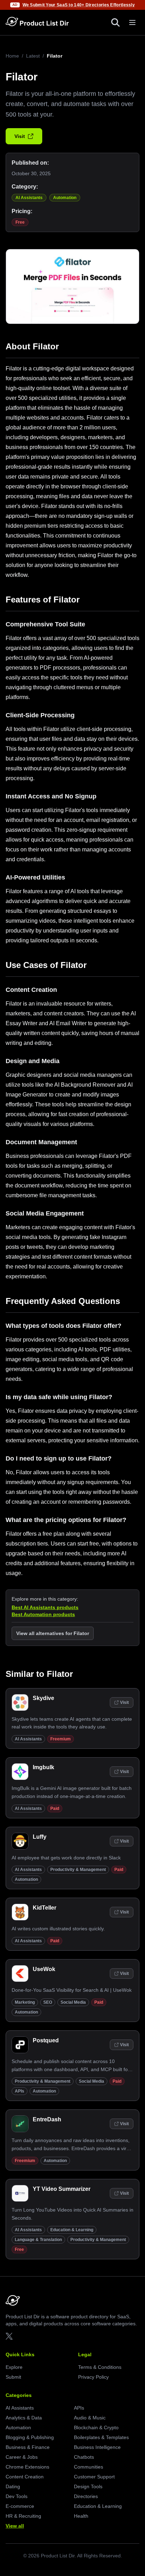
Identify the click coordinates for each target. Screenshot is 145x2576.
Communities (89, 2467)
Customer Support (94, 2477)
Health (81, 2516)
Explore (14, 2367)
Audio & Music (90, 2418)
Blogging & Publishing (30, 2437)
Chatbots (84, 2457)
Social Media (73, 2002)
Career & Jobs (22, 2457)
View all (15, 2526)
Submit (13, 2377)
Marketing (25, 2002)
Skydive (43, 1698)
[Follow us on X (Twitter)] (9, 2336)
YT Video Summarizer (62, 2189)
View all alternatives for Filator (53, 1633)
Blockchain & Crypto (96, 2427)
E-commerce (20, 2506)
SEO (48, 2002)
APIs (20, 2091)
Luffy (40, 1837)
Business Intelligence (97, 2447)
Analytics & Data (24, 2418)
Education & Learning (72, 2230)
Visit (20, 136)
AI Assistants (29, 198)
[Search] (115, 22)
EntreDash (47, 2119)
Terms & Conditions (100, 2367)
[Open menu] (132, 22)
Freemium (61, 1739)
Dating (13, 2486)
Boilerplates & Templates (101, 2437)
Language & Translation (38, 2240)
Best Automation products (43, 1614)
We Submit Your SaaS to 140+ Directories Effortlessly (79, 5)
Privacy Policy (93, 2377)
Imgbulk (43, 1767)
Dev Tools (17, 2496)
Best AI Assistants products (45, 1607)
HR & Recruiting (23, 2516)
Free (20, 222)
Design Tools (88, 2486)
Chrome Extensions (27, 2467)
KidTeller (45, 1908)
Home (12, 56)
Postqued (46, 2040)
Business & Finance (28, 2447)
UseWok (44, 1969)
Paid (55, 1809)
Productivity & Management (78, 1870)
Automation (65, 198)
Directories (86, 2496)
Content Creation (25, 2477)
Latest (33, 56)
